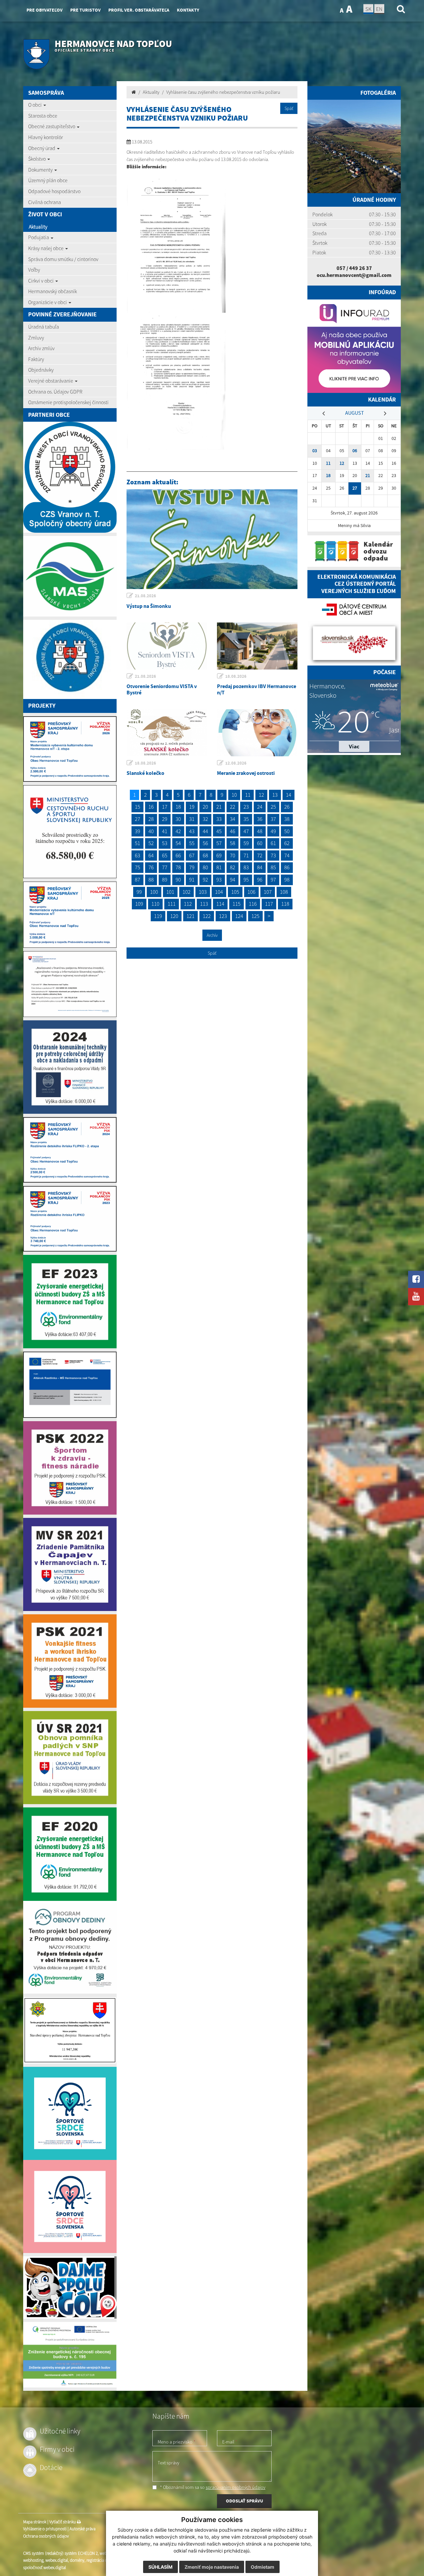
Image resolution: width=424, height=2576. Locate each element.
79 (192, 867)
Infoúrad (382, 292)
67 (192, 855)
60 (260, 843)
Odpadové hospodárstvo (54, 191)
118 (285, 904)
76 (151, 867)
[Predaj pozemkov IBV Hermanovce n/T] (257, 646)
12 (261, 795)
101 (170, 892)
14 (289, 795)
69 (219, 855)
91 (192, 880)
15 (137, 807)
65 (165, 855)
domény (77, 2560)
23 (246, 807)
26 (287, 807)
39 (137, 831)
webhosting (33, 2560)
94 (233, 880)
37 (273, 819)
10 (234, 795)
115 (237, 904)
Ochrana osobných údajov (46, 2536)
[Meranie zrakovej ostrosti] (257, 733)
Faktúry (36, 359)
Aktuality (38, 227)
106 (251, 892)
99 (139, 892)
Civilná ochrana (45, 202)
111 (172, 904)
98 (287, 880)
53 (165, 843)
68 (205, 855)
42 (178, 831)
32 (205, 819)
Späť (289, 108)
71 (246, 855)
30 (178, 819)
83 (246, 867)
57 (219, 843)
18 (178, 807)
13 (275, 795)
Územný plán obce (48, 180)
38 (287, 819)
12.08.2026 (236, 763)
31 (192, 819)
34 (233, 819)
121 (190, 916)
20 (205, 807)
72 (260, 855)
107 (268, 892)
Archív (212, 935)
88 (151, 880)
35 (246, 819)
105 (235, 892)
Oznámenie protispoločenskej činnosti (68, 402)
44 (205, 831)
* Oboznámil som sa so (212, 2487)
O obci (35, 105)
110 (155, 904)
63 (137, 855)
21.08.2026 (145, 596)
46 (233, 831)
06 (355, 451)
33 (219, 819)
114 (220, 904)
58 (233, 843)
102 (186, 892)
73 (273, 855)
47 (246, 831)
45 (219, 831)
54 (178, 843)
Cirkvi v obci (41, 281)
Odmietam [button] (263, 2567)
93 (219, 880)
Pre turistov (85, 10)
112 (188, 904)
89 (165, 880)
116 (253, 904)
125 (255, 916)
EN (379, 9)
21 (219, 807)
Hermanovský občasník (53, 291)
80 (205, 867)
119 (158, 916)
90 (178, 880)
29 (165, 819)
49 (273, 831)
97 (273, 880)
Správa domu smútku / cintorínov (63, 259)
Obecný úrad (42, 148)
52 (151, 843)
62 (287, 843)
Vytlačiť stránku (63, 2522)
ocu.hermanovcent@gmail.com (354, 275)
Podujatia (39, 237)
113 (204, 904)
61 (273, 843)
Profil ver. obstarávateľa (139, 10)
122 (207, 916)
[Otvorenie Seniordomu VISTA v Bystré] (167, 646)
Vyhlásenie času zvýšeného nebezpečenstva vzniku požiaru (223, 92)
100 (154, 892)
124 (239, 916)
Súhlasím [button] (160, 2567)
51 (137, 843)
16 (151, 807)
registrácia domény (103, 2560)
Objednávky (41, 370)
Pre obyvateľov (45, 10)
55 (192, 843)
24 (260, 807)
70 (233, 855)
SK (368, 9)
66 (178, 855)
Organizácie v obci (48, 302)
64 (151, 855)
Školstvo (37, 159)
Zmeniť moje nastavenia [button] (212, 2567)
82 (233, 867)
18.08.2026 (236, 676)
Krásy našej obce (46, 248)
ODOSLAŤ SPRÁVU (244, 2501)
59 (246, 843)
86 (287, 867)
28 (151, 819)
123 (223, 916)
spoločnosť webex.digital (45, 2568)
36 (260, 819)
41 (165, 831)
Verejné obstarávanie (51, 381)
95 (246, 880)
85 (273, 867)
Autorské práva (82, 2529)
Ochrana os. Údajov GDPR (55, 392)
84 (260, 867)
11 (248, 795)
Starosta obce (43, 116)
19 (192, 807)
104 (219, 892)
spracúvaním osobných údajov (236, 2487)
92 (205, 880)
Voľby (34, 270)
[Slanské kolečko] (167, 733)
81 (219, 867)
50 (287, 831)
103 (203, 892)
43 (192, 831)
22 (233, 807)
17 (165, 807)
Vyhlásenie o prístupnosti (45, 2529)
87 (137, 880)
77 (165, 867)
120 (174, 916)
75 (137, 867)
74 (287, 855)
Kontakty (188, 10)
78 (178, 867)
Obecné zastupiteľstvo (52, 126)
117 (269, 904)
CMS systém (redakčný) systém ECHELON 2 (60, 2553)
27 (137, 819)
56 (205, 843)
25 (273, 807)
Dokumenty (41, 170)
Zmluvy (36, 338)
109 (139, 904)
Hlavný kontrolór (46, 137)
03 (315, 451)
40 (151, 831)
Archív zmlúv (41, 348)
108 (284, 892)
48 (260, 831)
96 (260, 880)
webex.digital (57, 2560)
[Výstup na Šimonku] (212, 539)
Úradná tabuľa (44, 327)
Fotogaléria (378, 93)
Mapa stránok (35, 2522)
